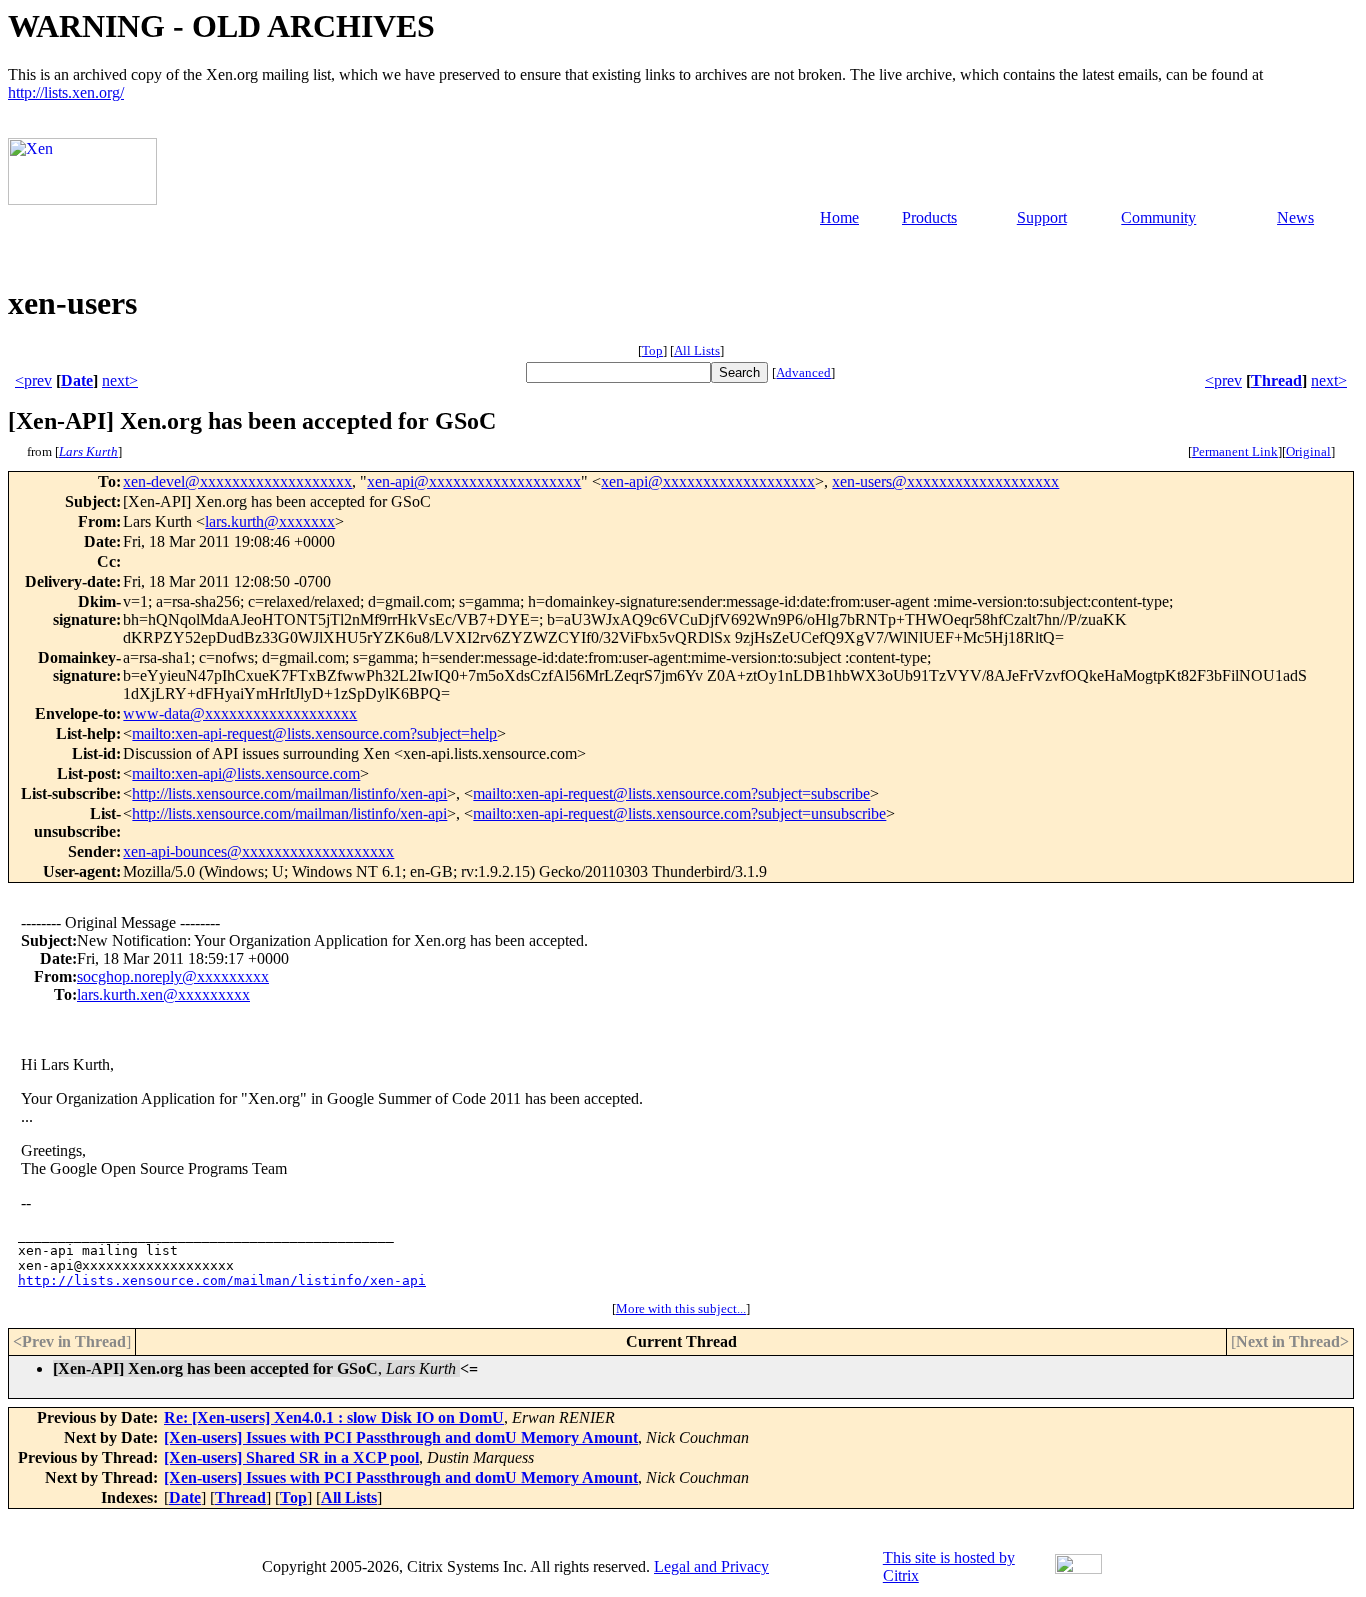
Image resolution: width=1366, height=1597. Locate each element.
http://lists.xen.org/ (66, 92)
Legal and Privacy (711, 1566)
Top (652, 350)
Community (1158, 217)
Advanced (803, 372)
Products (929, 217)
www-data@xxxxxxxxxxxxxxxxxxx (240, 713)
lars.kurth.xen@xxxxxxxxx (163, 994)
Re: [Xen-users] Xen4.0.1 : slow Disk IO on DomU (334, 1417)
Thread (1276, 380)
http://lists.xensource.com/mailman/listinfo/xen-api (289, 793)
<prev (33, 380)
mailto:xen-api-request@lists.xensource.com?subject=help (314, 733)
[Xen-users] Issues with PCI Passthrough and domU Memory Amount (401, 1437)
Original (1308, 451)
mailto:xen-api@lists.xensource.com (246, 773)
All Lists (697, 350)
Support (1042, 217)
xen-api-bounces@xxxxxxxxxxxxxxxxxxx (258, 851)
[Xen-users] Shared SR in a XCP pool (291, 1457)
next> (120, 380)
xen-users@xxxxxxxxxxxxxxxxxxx (945, 481)
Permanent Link (1235, 451)
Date (77, 380)
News (1295, 217)
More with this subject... (681, 1308)
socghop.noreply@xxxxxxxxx (173, 976)
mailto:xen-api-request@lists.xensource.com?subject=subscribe (671, 793)
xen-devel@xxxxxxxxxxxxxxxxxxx (237, 481)
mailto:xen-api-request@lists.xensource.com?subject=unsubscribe (679, 813)
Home (839, 217)
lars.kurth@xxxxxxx (270, 521)
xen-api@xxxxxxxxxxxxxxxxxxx (474, 481)
